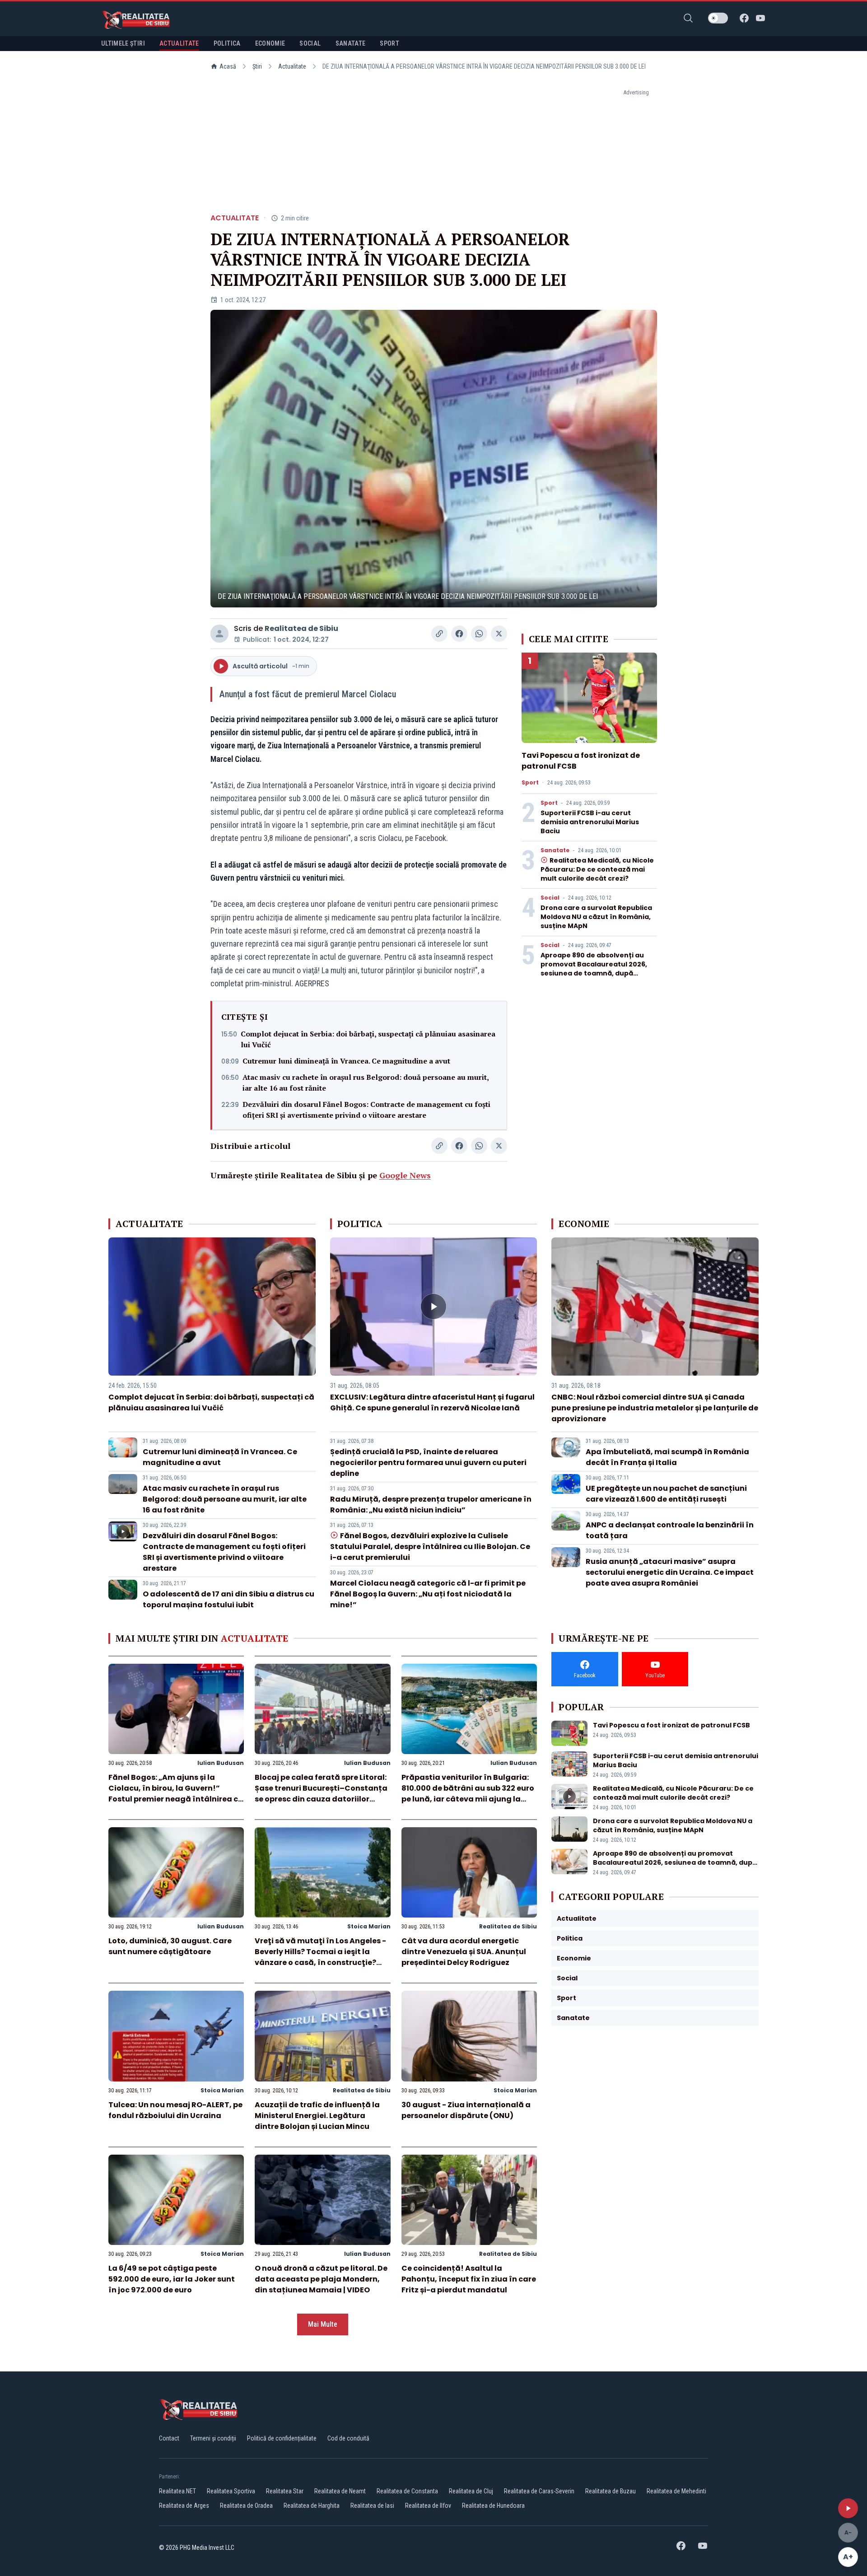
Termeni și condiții (213, 2438)
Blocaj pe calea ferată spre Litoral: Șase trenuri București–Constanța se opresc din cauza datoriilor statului (321, 1794)
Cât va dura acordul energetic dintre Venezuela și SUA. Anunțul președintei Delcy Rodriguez (464, 1952)
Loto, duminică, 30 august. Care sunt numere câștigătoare (170, 1946)
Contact (169, 2438)
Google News (405, 1175)
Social (550, 898)
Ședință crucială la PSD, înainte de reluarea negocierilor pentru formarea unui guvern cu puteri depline (428, 1463)
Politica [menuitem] (227, 43)
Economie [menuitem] (270, 43)
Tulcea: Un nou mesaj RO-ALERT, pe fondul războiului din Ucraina (175, 2110)
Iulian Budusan (221, 1763)
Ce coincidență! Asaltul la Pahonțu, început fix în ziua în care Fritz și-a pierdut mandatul (469, 2279)
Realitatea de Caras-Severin (539, 2491)
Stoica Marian (369, 1926)
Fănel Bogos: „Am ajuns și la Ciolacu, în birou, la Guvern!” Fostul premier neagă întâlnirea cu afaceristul (176, 1794)
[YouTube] (760, 18)
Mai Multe (323, 2324)
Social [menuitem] (310, 43)
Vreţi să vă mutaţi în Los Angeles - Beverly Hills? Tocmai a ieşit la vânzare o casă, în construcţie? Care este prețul (320, 1957)
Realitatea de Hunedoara (493, 2506)
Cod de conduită (348, 2438)
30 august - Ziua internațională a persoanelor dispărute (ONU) (466, 2110)
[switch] (718, 18)
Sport (530, 783)
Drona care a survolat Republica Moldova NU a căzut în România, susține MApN (596, 917)
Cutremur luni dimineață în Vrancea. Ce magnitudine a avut (346, 1061)
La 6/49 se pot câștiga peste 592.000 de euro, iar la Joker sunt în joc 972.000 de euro (172, 2279)
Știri (257, 66)
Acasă (228, 66)
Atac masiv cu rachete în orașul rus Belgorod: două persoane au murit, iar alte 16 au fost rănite (366, 1083)
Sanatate (555, 850)
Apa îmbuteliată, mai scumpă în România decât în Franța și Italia (667, 1457)
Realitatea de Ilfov (428, 2506)
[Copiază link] (439, 634)
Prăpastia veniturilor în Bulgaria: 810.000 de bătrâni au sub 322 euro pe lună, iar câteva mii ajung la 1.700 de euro (468, 1794)
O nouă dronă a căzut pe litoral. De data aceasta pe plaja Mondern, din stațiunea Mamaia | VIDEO (321, 2279)
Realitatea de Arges (184, 2506)
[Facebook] (744, 18)
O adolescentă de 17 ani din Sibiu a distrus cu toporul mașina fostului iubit (228, 1599)
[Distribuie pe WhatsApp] (479, 634)
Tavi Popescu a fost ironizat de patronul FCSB (671, 1725)
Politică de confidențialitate (282, 2438)
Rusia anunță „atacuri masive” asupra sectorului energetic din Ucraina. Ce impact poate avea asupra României (670, 1572)
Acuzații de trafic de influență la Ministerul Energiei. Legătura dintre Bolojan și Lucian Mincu (317, 2116)
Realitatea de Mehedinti (676, 2491)
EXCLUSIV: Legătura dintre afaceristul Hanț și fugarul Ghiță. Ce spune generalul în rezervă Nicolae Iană (432, 1402)
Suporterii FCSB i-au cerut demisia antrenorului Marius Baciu (590, 822)
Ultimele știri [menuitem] (123, 43)
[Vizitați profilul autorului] (219, 634)
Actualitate (292, 66)
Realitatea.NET (177, 2491)
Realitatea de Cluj (471, 2491)
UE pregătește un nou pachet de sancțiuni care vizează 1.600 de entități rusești (666, 1494)
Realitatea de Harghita (312, 2506)
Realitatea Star (285, 2491)
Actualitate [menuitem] (179, 43)
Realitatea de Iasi (372, 2506)
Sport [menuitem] (389, 43)
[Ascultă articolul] (848, 2508)
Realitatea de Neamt (340, 2491)
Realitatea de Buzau (611, 2491)
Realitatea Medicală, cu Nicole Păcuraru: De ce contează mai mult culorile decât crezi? (597, 869)
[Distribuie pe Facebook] (459, 634)
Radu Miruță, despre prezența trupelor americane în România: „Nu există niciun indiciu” (431, 1505)
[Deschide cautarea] (688, 18)
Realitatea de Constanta (407, 2491)
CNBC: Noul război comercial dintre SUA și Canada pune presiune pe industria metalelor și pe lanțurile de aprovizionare (655, 1408)
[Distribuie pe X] (499, 634)
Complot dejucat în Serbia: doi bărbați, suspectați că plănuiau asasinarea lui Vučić (368, 1039)
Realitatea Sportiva (231, 2491)
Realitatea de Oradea (246, 2506)
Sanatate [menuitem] (351, 43)
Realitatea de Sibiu (301, 628)
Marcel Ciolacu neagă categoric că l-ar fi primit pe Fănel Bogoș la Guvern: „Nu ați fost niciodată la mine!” (428, 1594)
